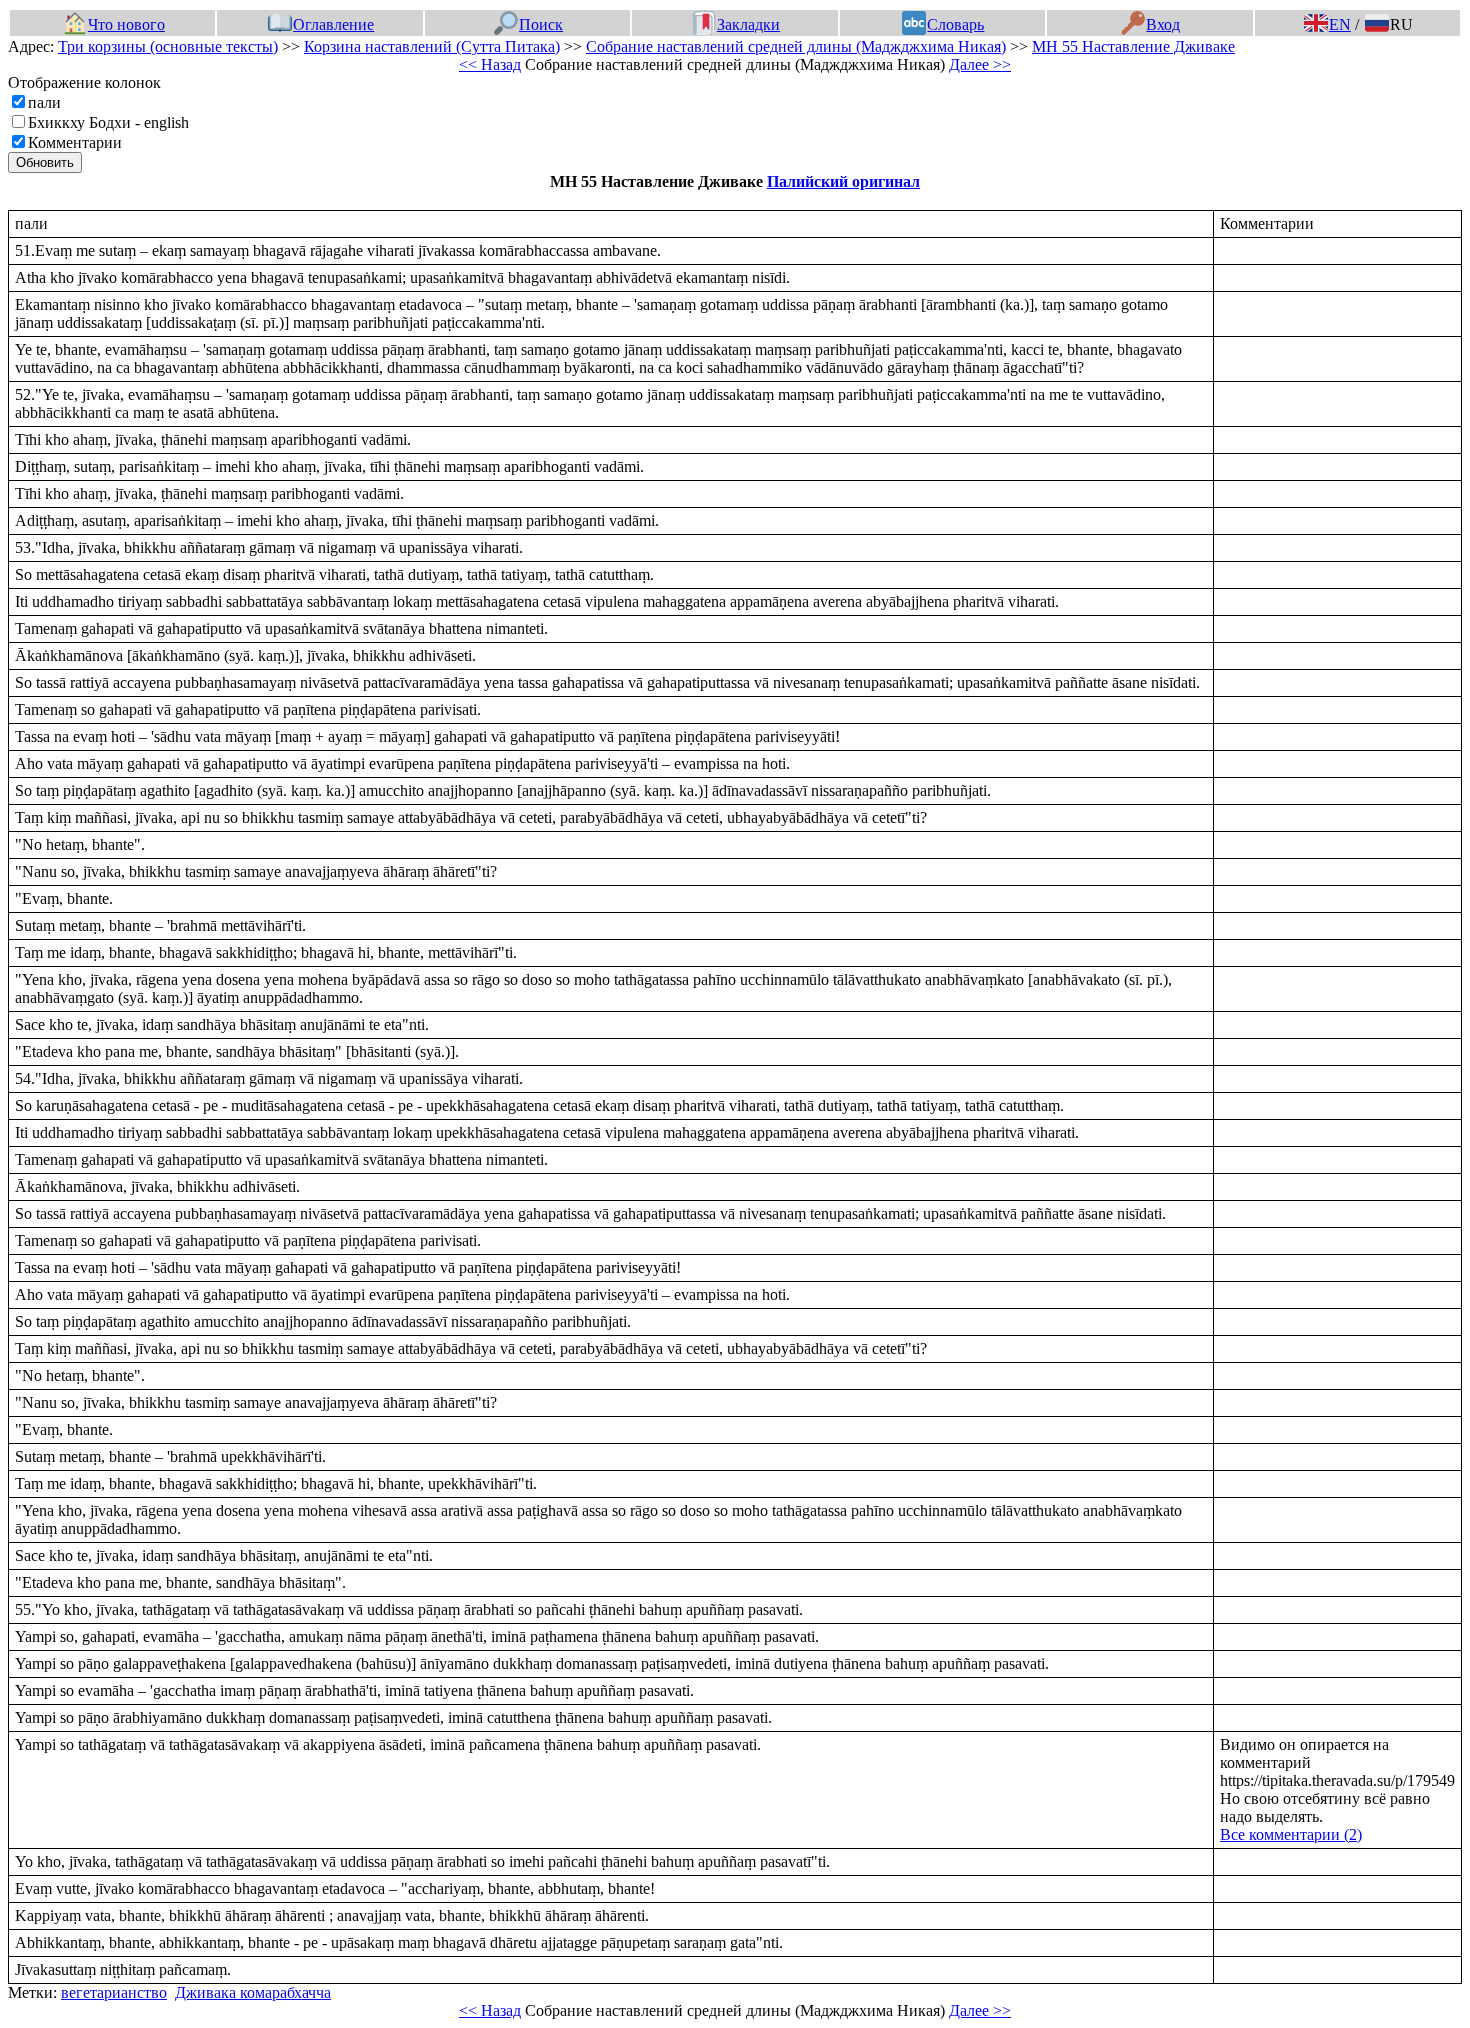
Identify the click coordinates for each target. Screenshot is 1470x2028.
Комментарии (75, 142)
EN (1340, 24)
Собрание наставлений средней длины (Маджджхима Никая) (796, 46)
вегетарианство (114, 1992)
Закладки (748, 24)
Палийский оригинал (843, 181)
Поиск (541, 24)
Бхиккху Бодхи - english (108, 122)
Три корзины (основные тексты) (168, 46)
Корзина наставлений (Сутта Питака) (432, 46)
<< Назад (490, 64)
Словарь (955, 24)
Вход (1163, 24)
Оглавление (333, 24)
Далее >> (980, 64)
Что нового (126, 24)
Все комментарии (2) (1291, 1834)
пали (44, 102)
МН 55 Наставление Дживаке (1133, 46)
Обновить (45, 162)
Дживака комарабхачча (253, 1992)
